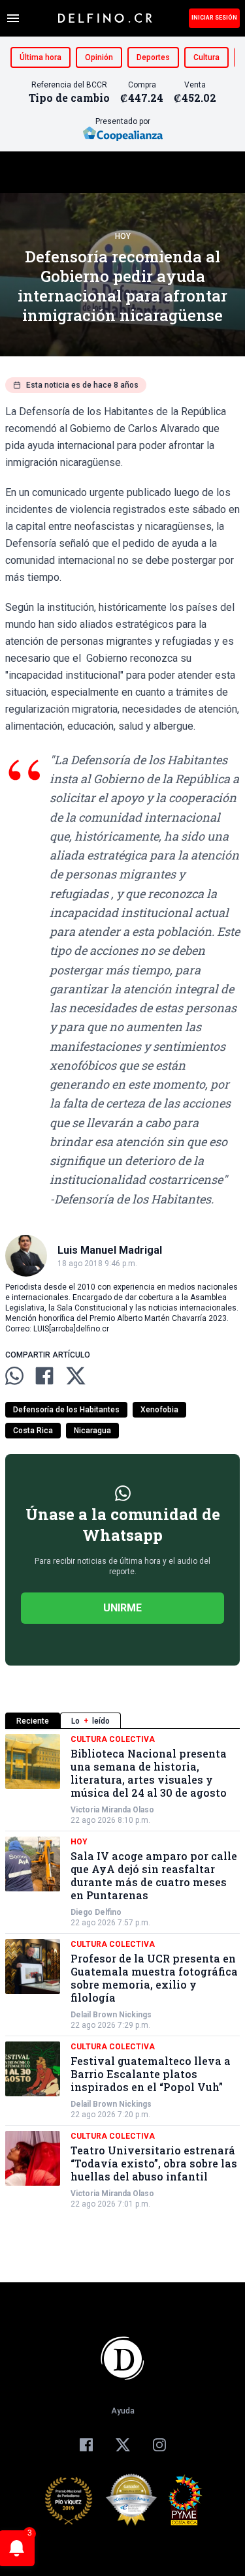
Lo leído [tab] (90, 1721)
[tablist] (122, 1721)
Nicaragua (92, 1431)
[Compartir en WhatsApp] (14, 1376)
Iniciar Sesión (214, 18)
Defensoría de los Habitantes (66, 1410)
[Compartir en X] (76, 1376)
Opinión (99, 57)
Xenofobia (159, 1410)
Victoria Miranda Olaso (112, 1810)
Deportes (153, 57)
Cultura (206, 57)
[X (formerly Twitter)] (123, 2445)
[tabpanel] (122, 1972)
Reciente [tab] (33, 1721)
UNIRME (122, 1608)
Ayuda (123, 2411)
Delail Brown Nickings (111, 2015)
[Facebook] (86, 2445)
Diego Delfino (96, 1912)
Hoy (123, 236)
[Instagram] (159, 2445)
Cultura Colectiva (113, 1739)
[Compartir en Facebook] (44, 1376)
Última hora (41, 57)
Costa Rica (33, 1431)
